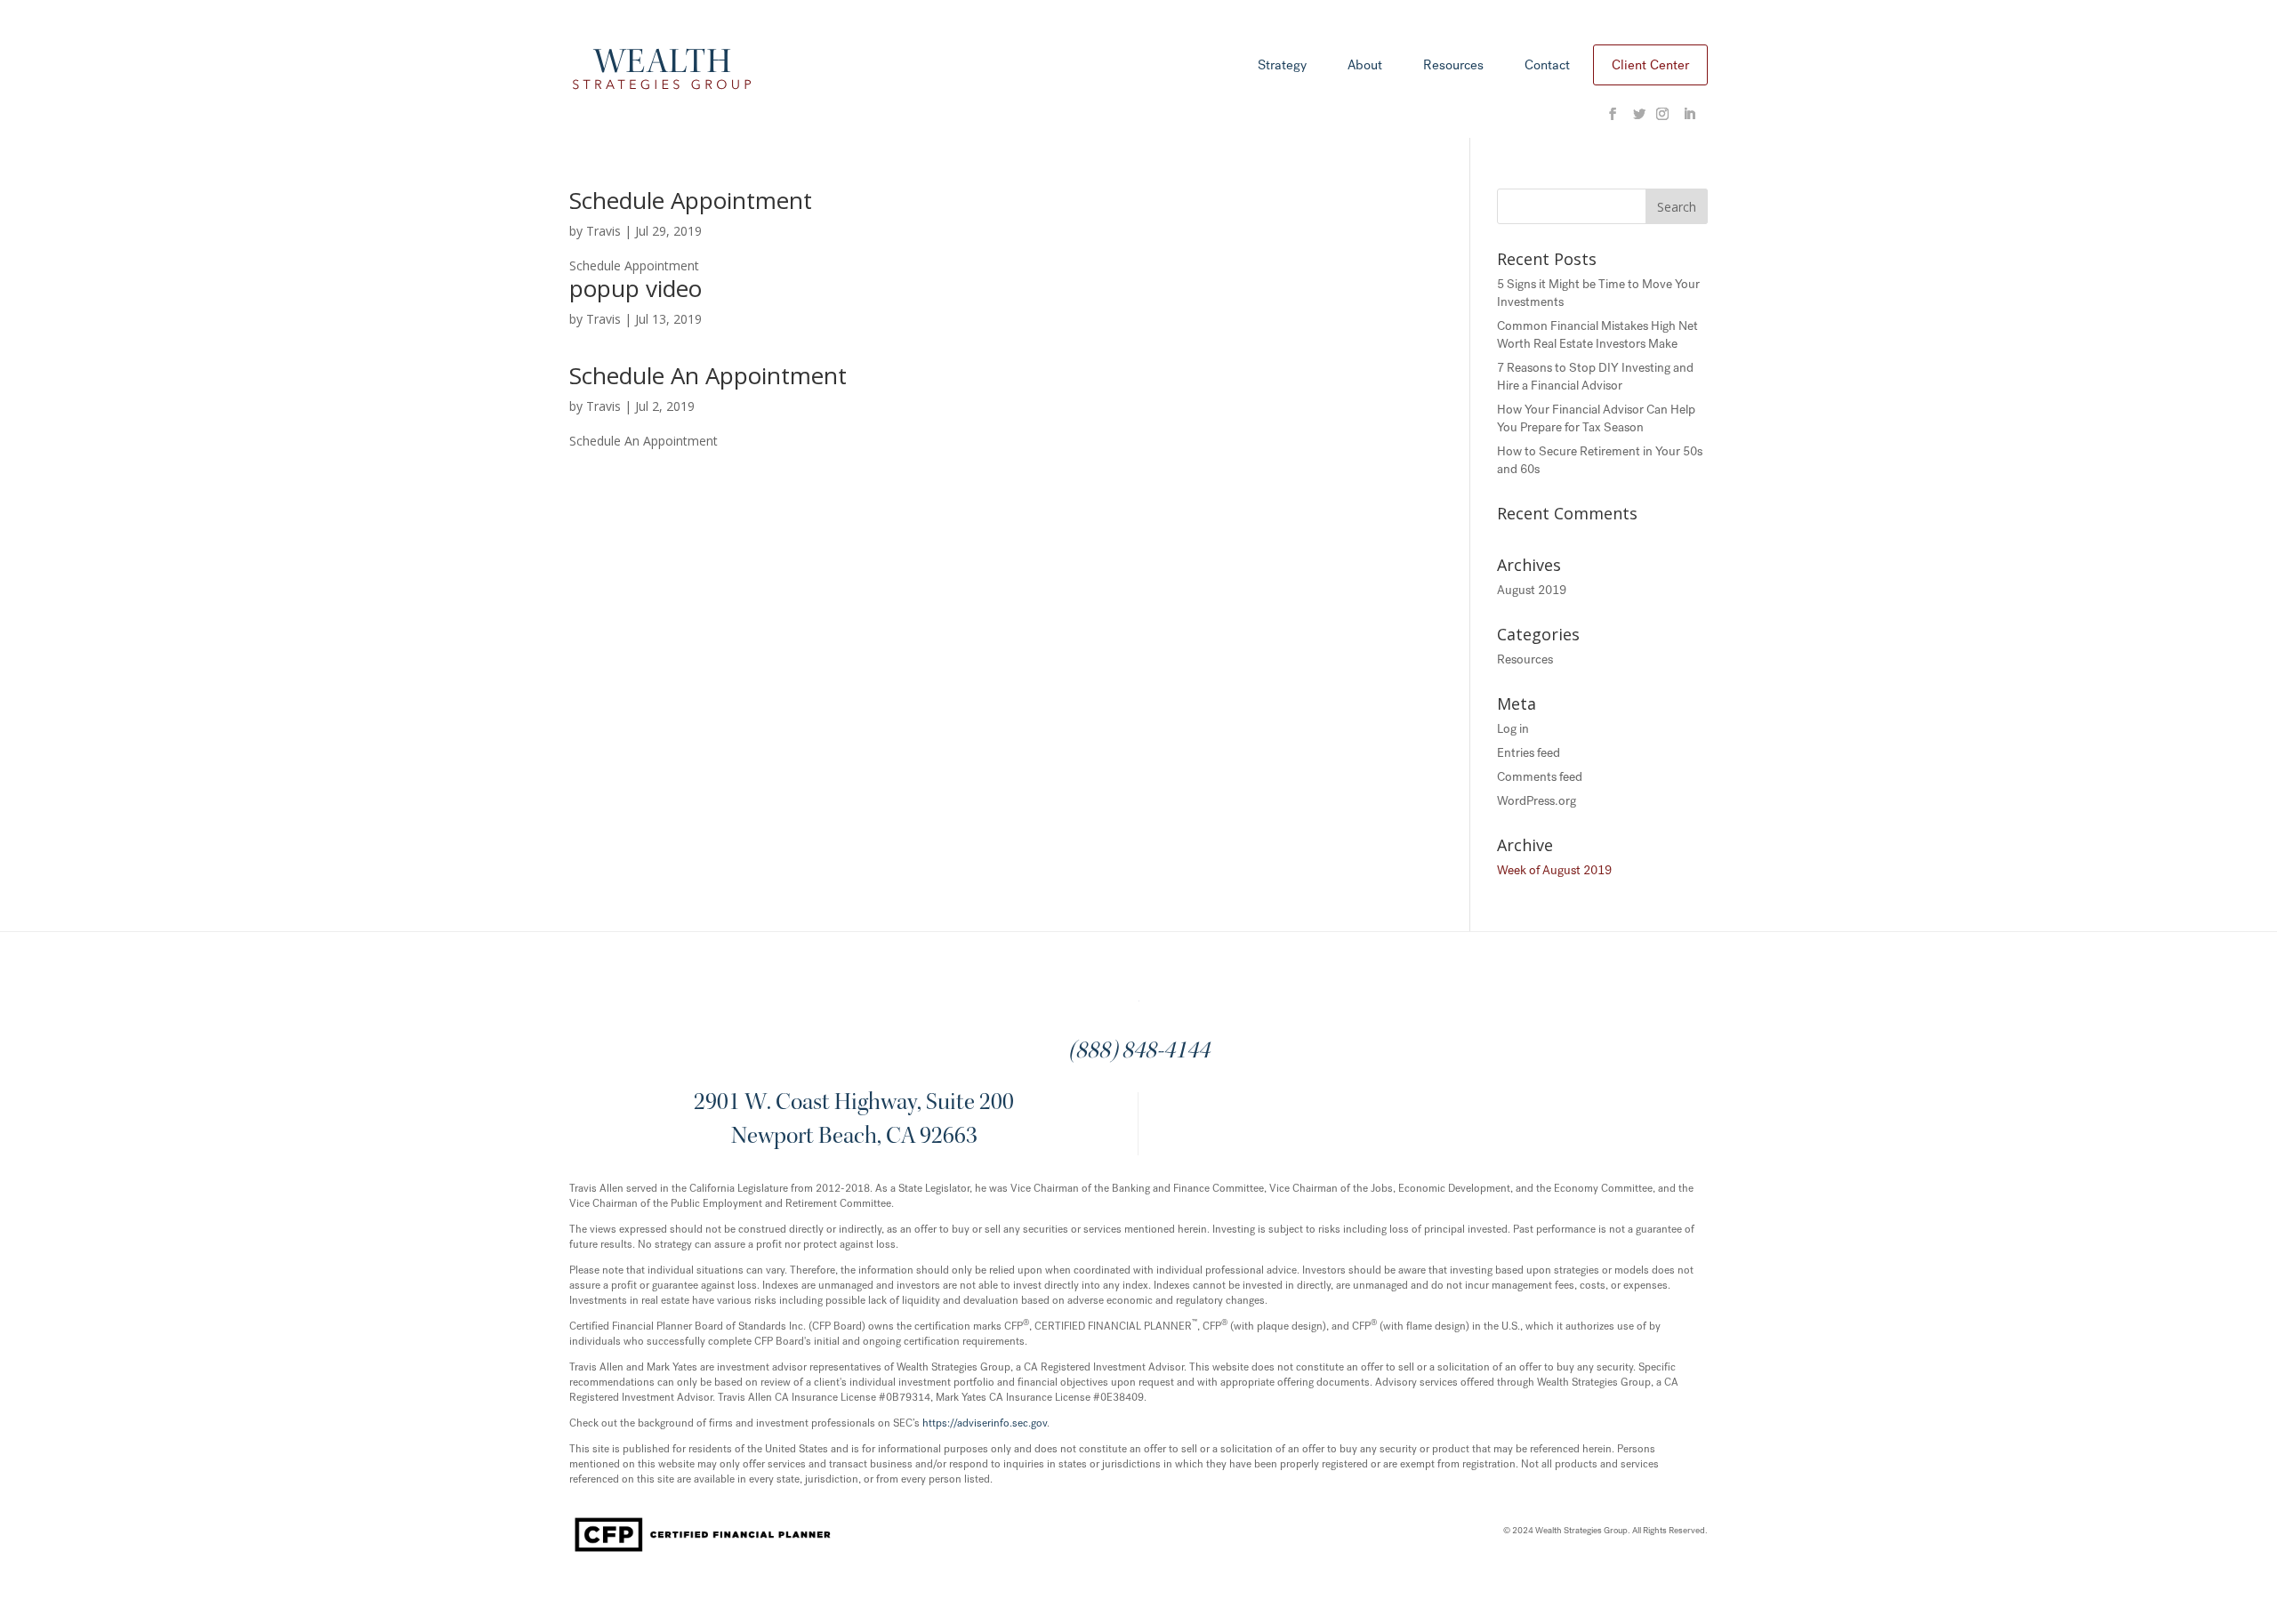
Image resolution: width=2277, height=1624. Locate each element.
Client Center (1650, 65)
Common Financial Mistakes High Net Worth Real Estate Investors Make (1597, 335)
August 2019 (1532, 590)
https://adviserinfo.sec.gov (985, 1423)
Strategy (1282, 66)
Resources (1453, 66)
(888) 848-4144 (1139, 1052)
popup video (636, 288)
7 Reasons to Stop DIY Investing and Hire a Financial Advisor (1595, 377)
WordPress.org (1537, 801)
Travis (603, 231)
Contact (1547, 66)
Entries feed (1529, 753)
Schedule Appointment (691, 200)
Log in (1513, 729)
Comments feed (1540, 777)
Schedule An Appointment (708, 375)
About (1365, 66)
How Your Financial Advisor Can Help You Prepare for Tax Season (1596, 418)
